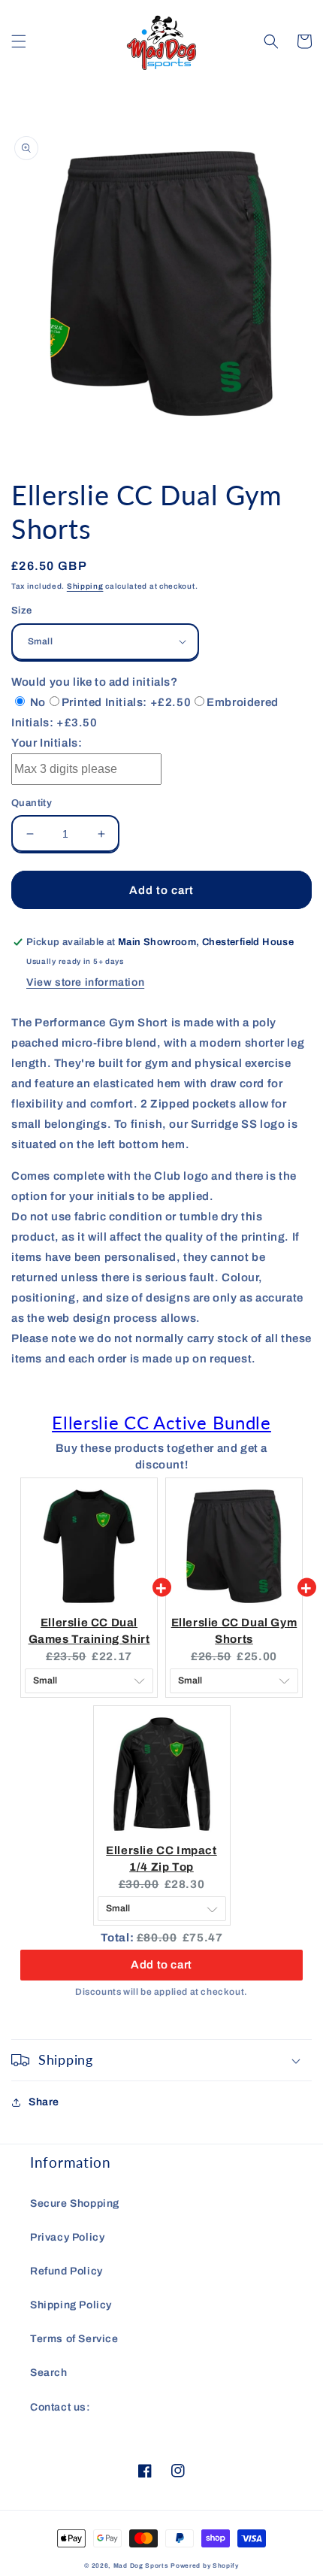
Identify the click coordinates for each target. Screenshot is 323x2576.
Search (49, 2373)
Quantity (32, 803)
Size (22, 611)
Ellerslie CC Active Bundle (161, 1422)
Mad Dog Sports (141, 2566)
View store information (85, 982)
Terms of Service (74, 2339)
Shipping (85, 586)
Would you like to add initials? (95, 682)
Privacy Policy (67, 2237)
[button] (19, 41)
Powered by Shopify (205, 2566)
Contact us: (60, 2407)
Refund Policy (66, 2271)
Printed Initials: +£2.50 (126, 702)
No (36, 702)
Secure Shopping (75, 2203)
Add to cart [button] (161, 1965)
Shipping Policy (71, 2305)
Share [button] (44, 2102)
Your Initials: (47, 743)
